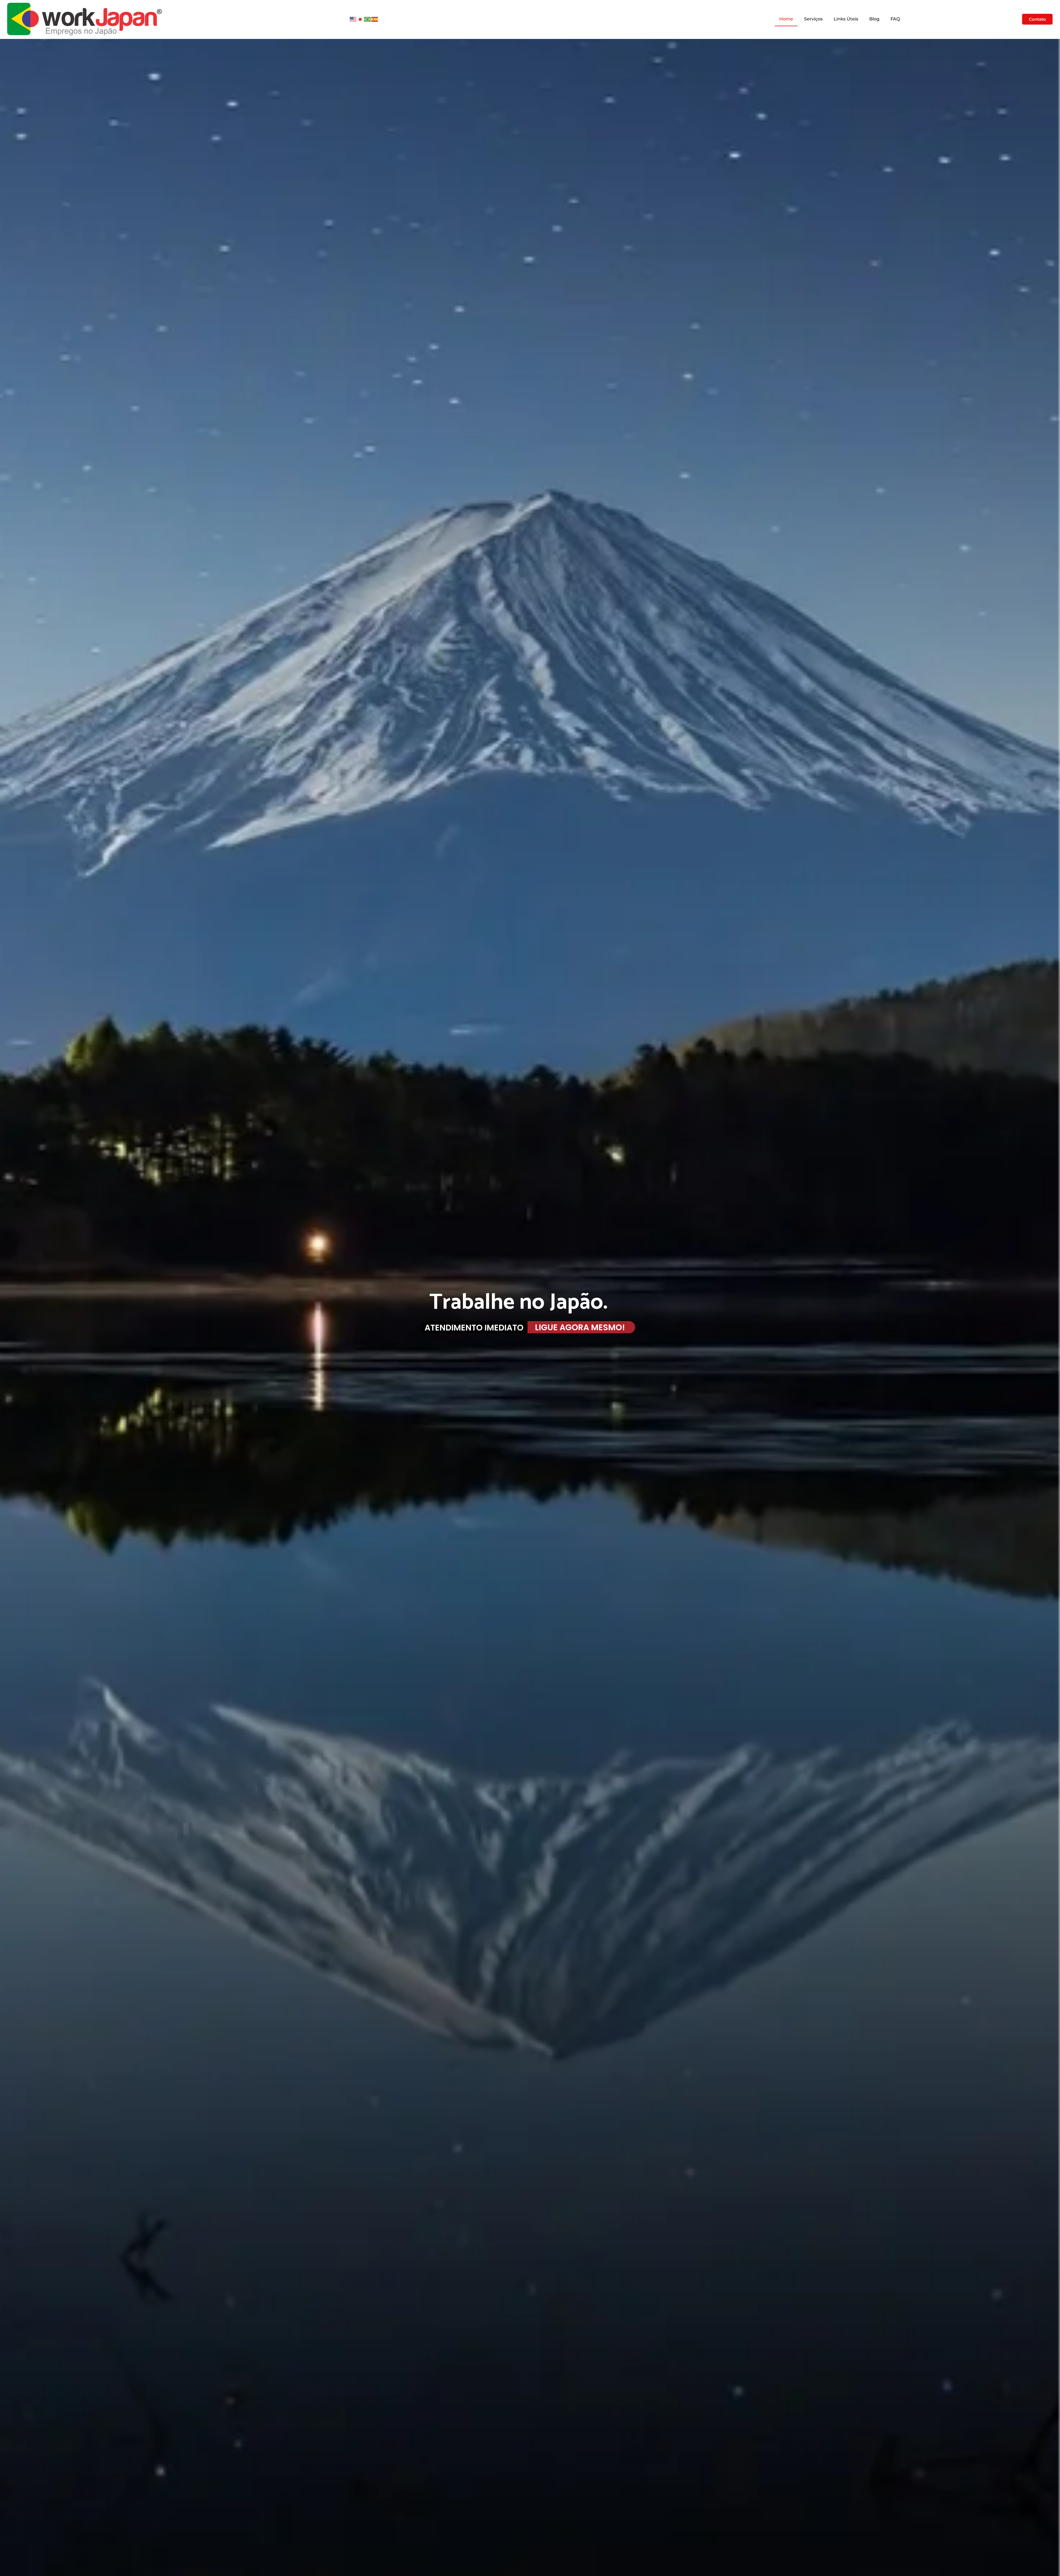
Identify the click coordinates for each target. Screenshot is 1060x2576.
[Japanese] (361, 19)
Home (786, 19)
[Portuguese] (368, 19)
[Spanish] (375, 19)
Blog (874, 19)
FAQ (895, 19)
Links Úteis (846, 19)
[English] (353, 19)
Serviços (813, 19)
